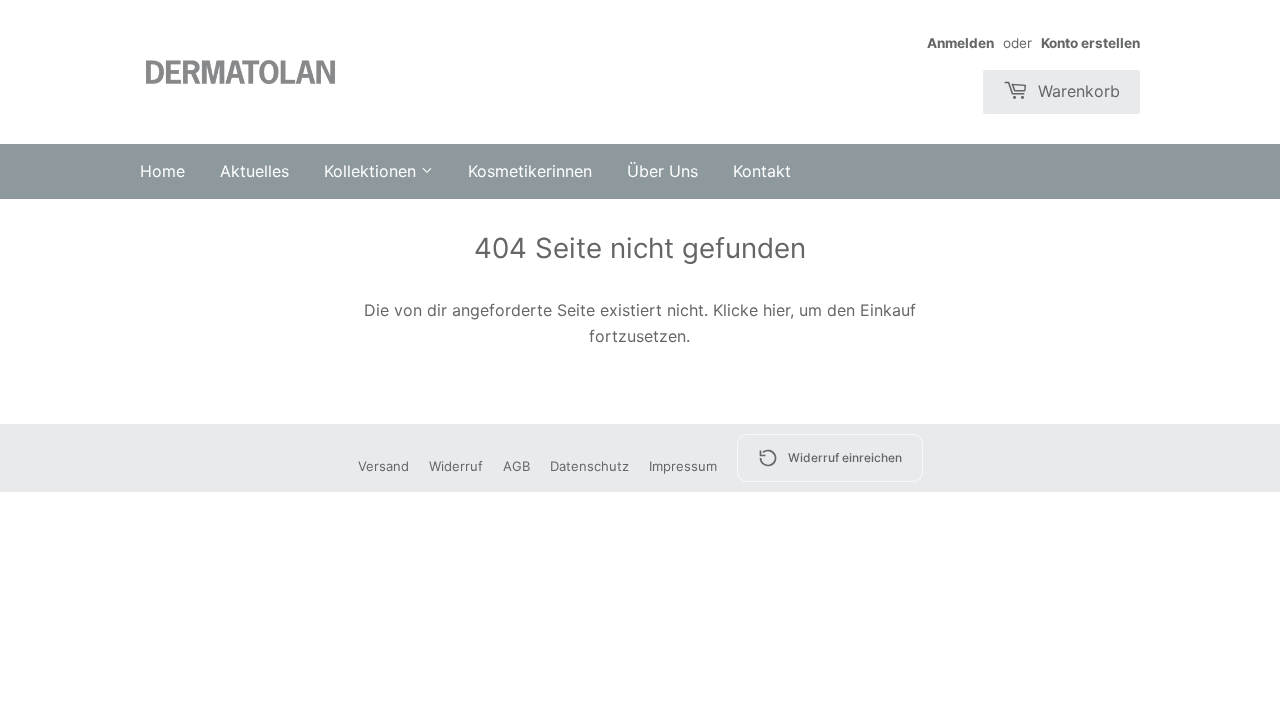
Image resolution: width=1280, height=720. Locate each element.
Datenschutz (589, 466)
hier (776, 310)
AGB (516, 466)
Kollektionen (372, 171)
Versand (383, 466)
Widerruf (456, 466)
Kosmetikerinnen (530, 171)
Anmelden (960, 43)
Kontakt (762, 171)
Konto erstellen (1090, 43)
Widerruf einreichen (845, 457)
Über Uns (662, 171)
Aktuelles (254, 171)
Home (162, 171)
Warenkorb (1076, 91)
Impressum (683, 466)
